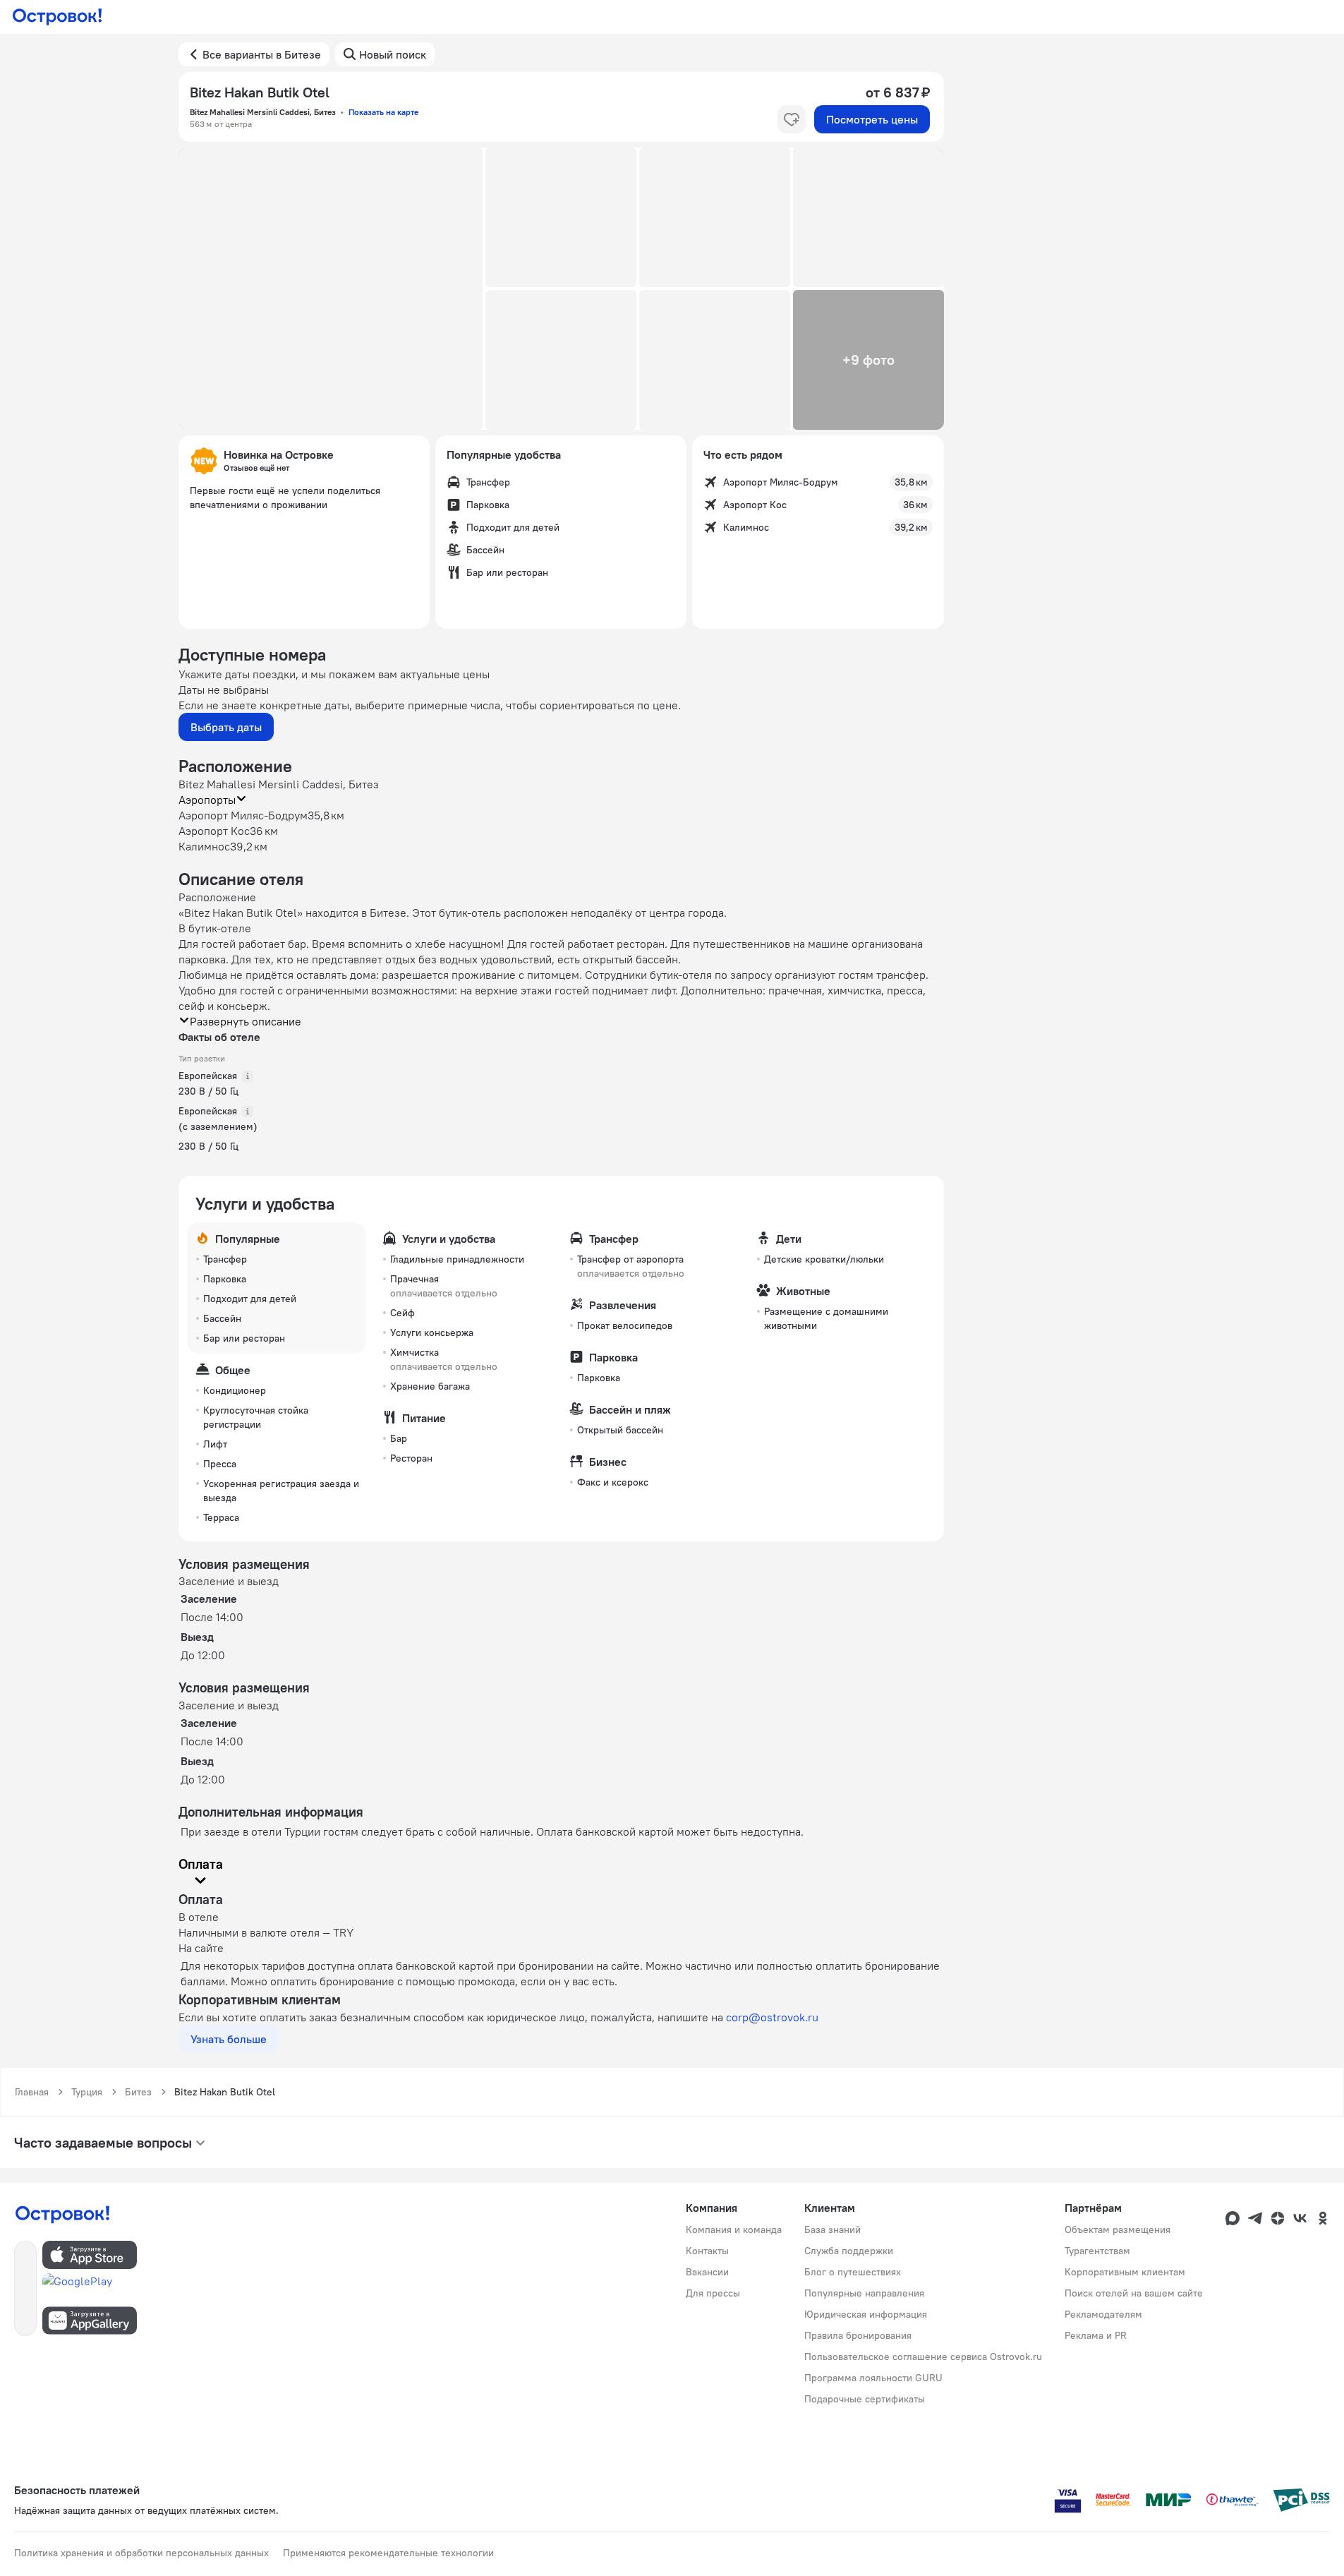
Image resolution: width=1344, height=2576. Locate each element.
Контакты (707, 2251)
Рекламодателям (1103, 2314)
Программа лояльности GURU (873, 2378)
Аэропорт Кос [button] (214, 831)
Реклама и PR (1096, 2335)
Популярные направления (864, 2293)
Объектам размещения (1118, 2229)
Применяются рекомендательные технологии (388, 2553)
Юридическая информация (866, 2314)
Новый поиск (393, 54)
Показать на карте (383, 112)
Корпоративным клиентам (1125, 2272)
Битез (138, 2092)
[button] (331, 289)
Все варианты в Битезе (262, 54)
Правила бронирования (858, 2335)
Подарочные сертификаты (865, 2399)
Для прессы (713, 2293)
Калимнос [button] (204, 846)
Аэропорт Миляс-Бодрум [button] (243, 815)
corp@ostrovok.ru (772, 2017)
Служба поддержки (849, 2251)
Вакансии (707, 2272)
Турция (87, 2092)
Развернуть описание (246, 1021)
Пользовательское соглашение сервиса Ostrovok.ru (923, 2357)
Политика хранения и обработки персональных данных (141, 2553)
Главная (32, 2092)
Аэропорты (207, 800)
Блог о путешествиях (853, 2272)
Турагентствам (1097, 2251)
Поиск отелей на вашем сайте (1134, 2293)
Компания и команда (734, 2229)
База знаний (833, 2229)
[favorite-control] (792, 119)
